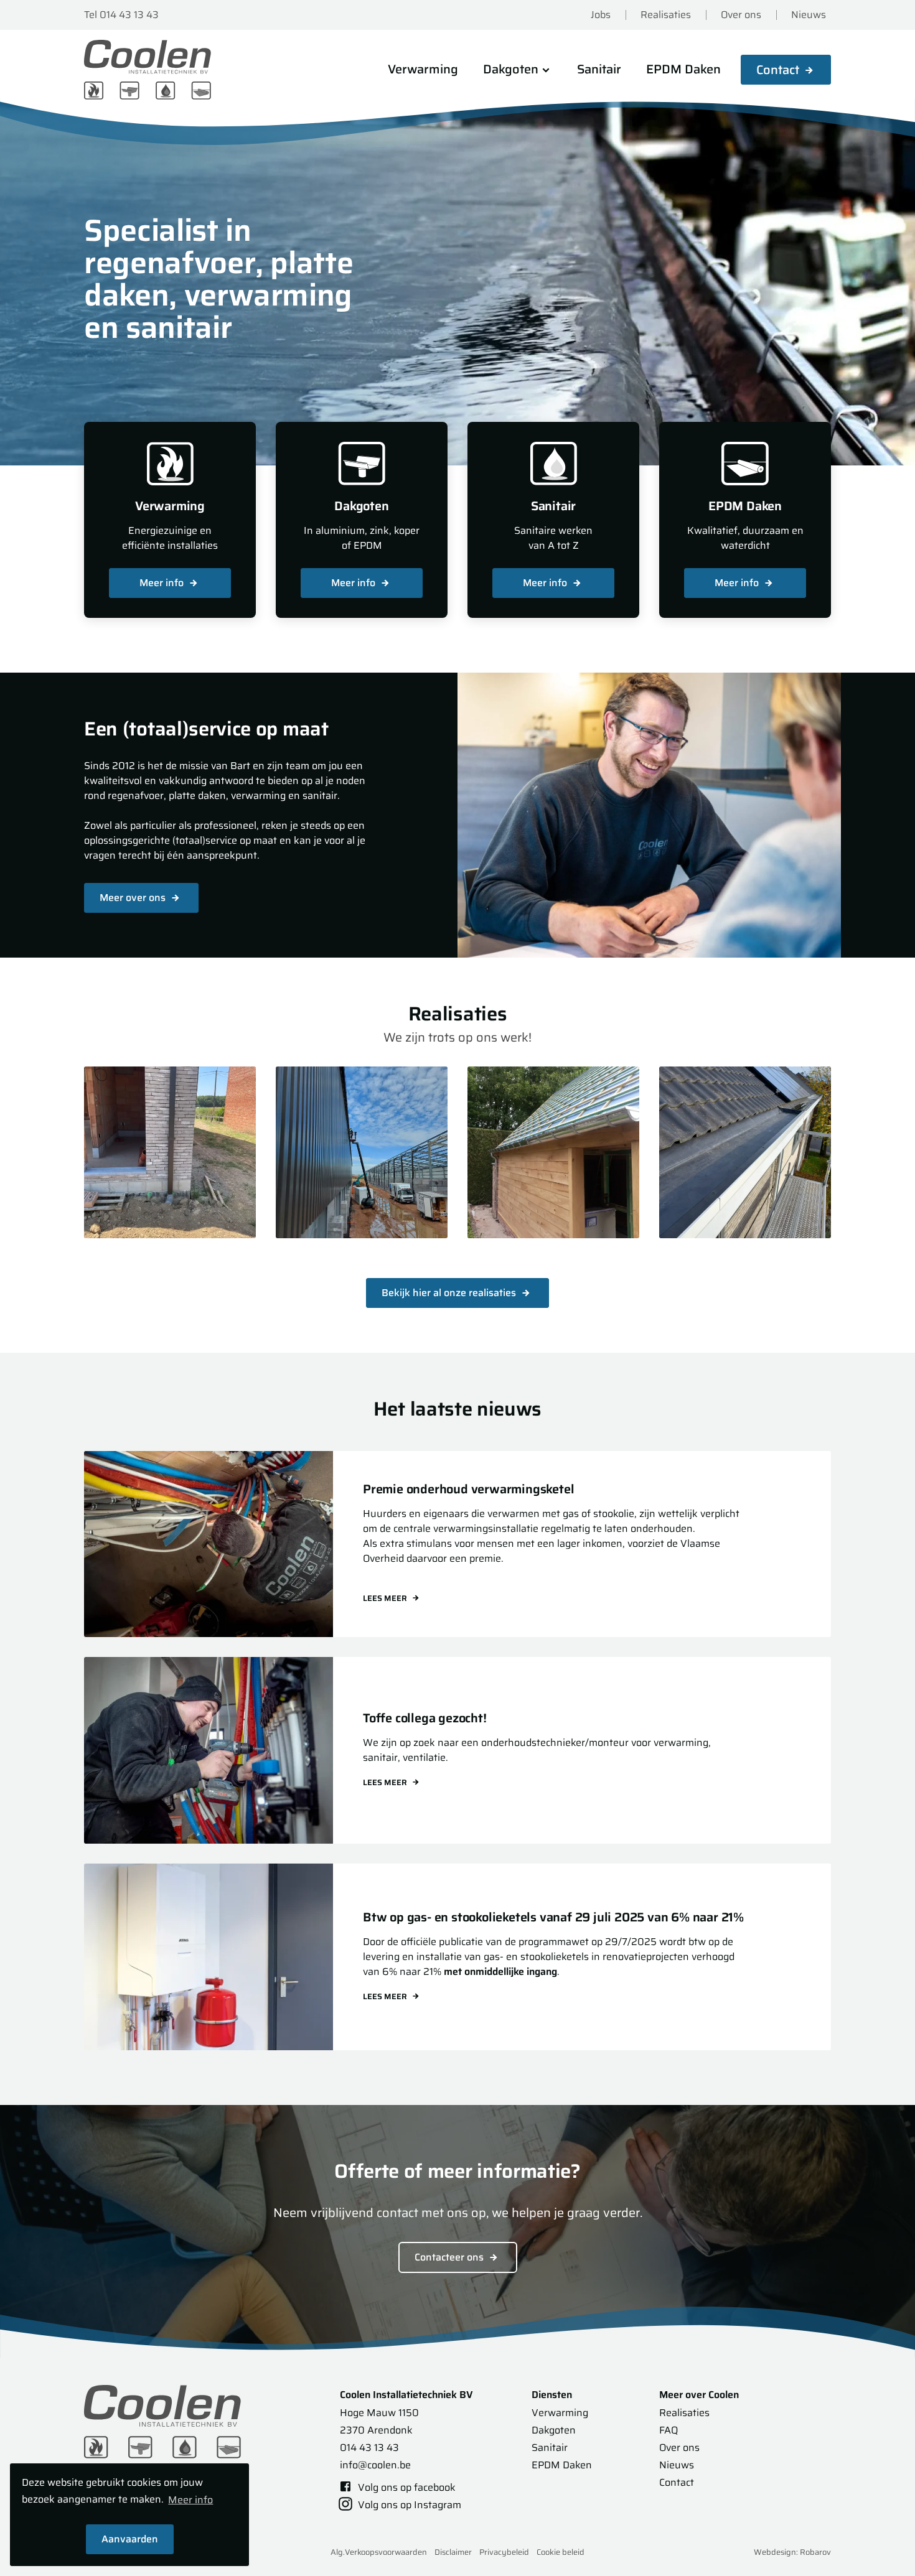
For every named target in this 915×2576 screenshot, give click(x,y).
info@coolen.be (375, 2465)
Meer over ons (134, 898)
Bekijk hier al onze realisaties (450, 1293)
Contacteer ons (450, 2257)
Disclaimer (453, 2552)
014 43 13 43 (369, 2448)
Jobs (601, 15)
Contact (778, 70)
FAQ (669, 2430)
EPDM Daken (683, 69)
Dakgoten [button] (511, 69)
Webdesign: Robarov (792, 2552)
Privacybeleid (504, 2552)
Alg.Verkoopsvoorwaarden (379, 2552)
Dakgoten (554, 2430)
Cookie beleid (561, 2552)
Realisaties (666, 15)
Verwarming (423, 69)
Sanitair (599, 69)
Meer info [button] (190, 2500)
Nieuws (809, 15)
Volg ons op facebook (406, 2487)
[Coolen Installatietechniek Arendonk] (149, 70)
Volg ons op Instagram (408, 2505)
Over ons (741, 15)
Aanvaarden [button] (130, 2539)
